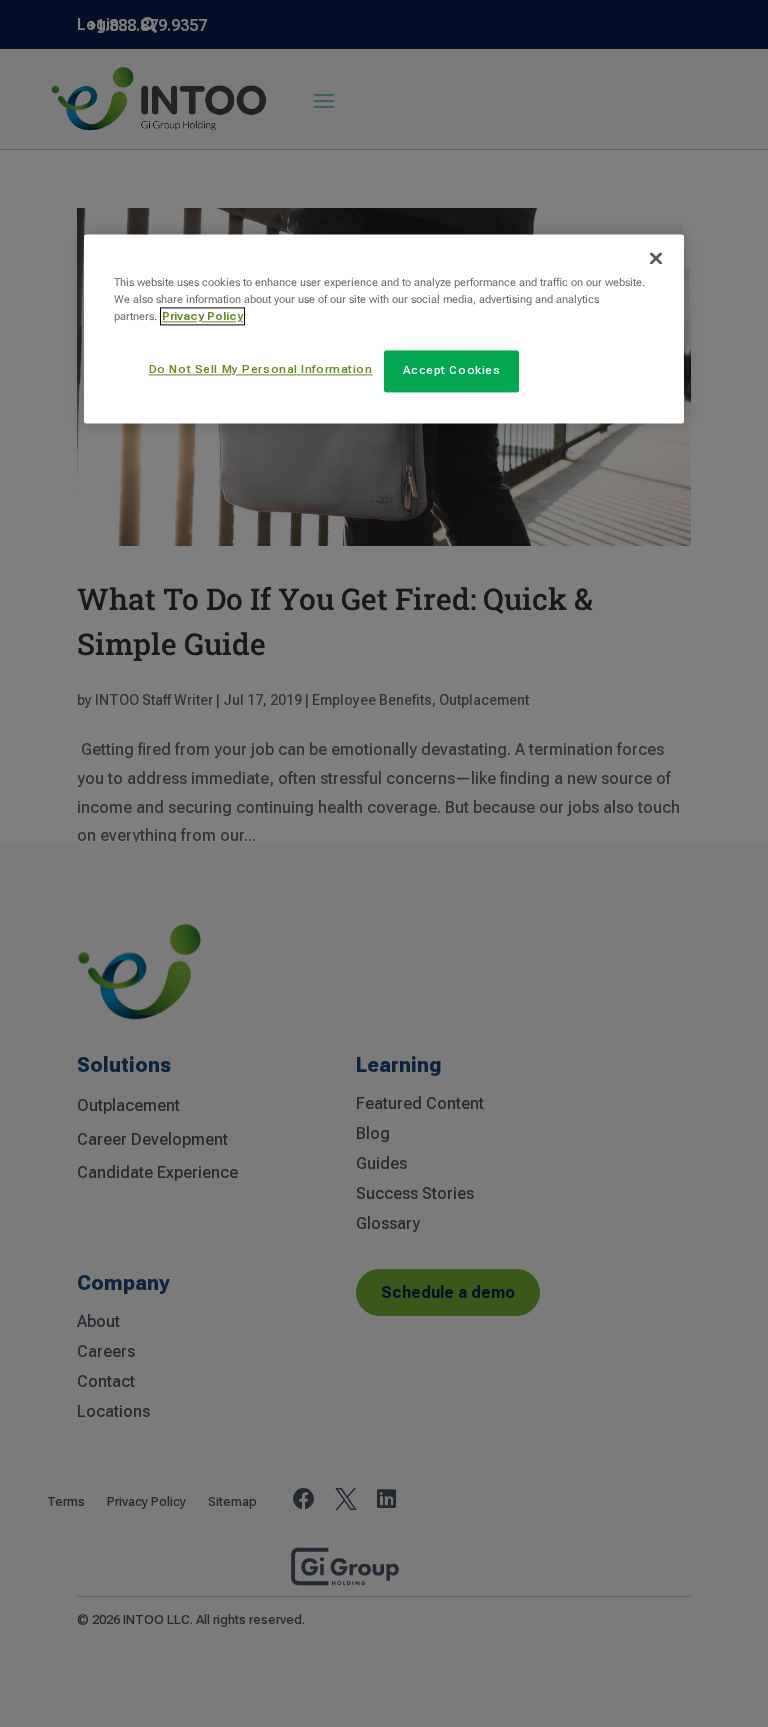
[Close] (656, 258)
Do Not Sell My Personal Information (261, 370)
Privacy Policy (202, 317)
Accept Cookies (452, 371)
